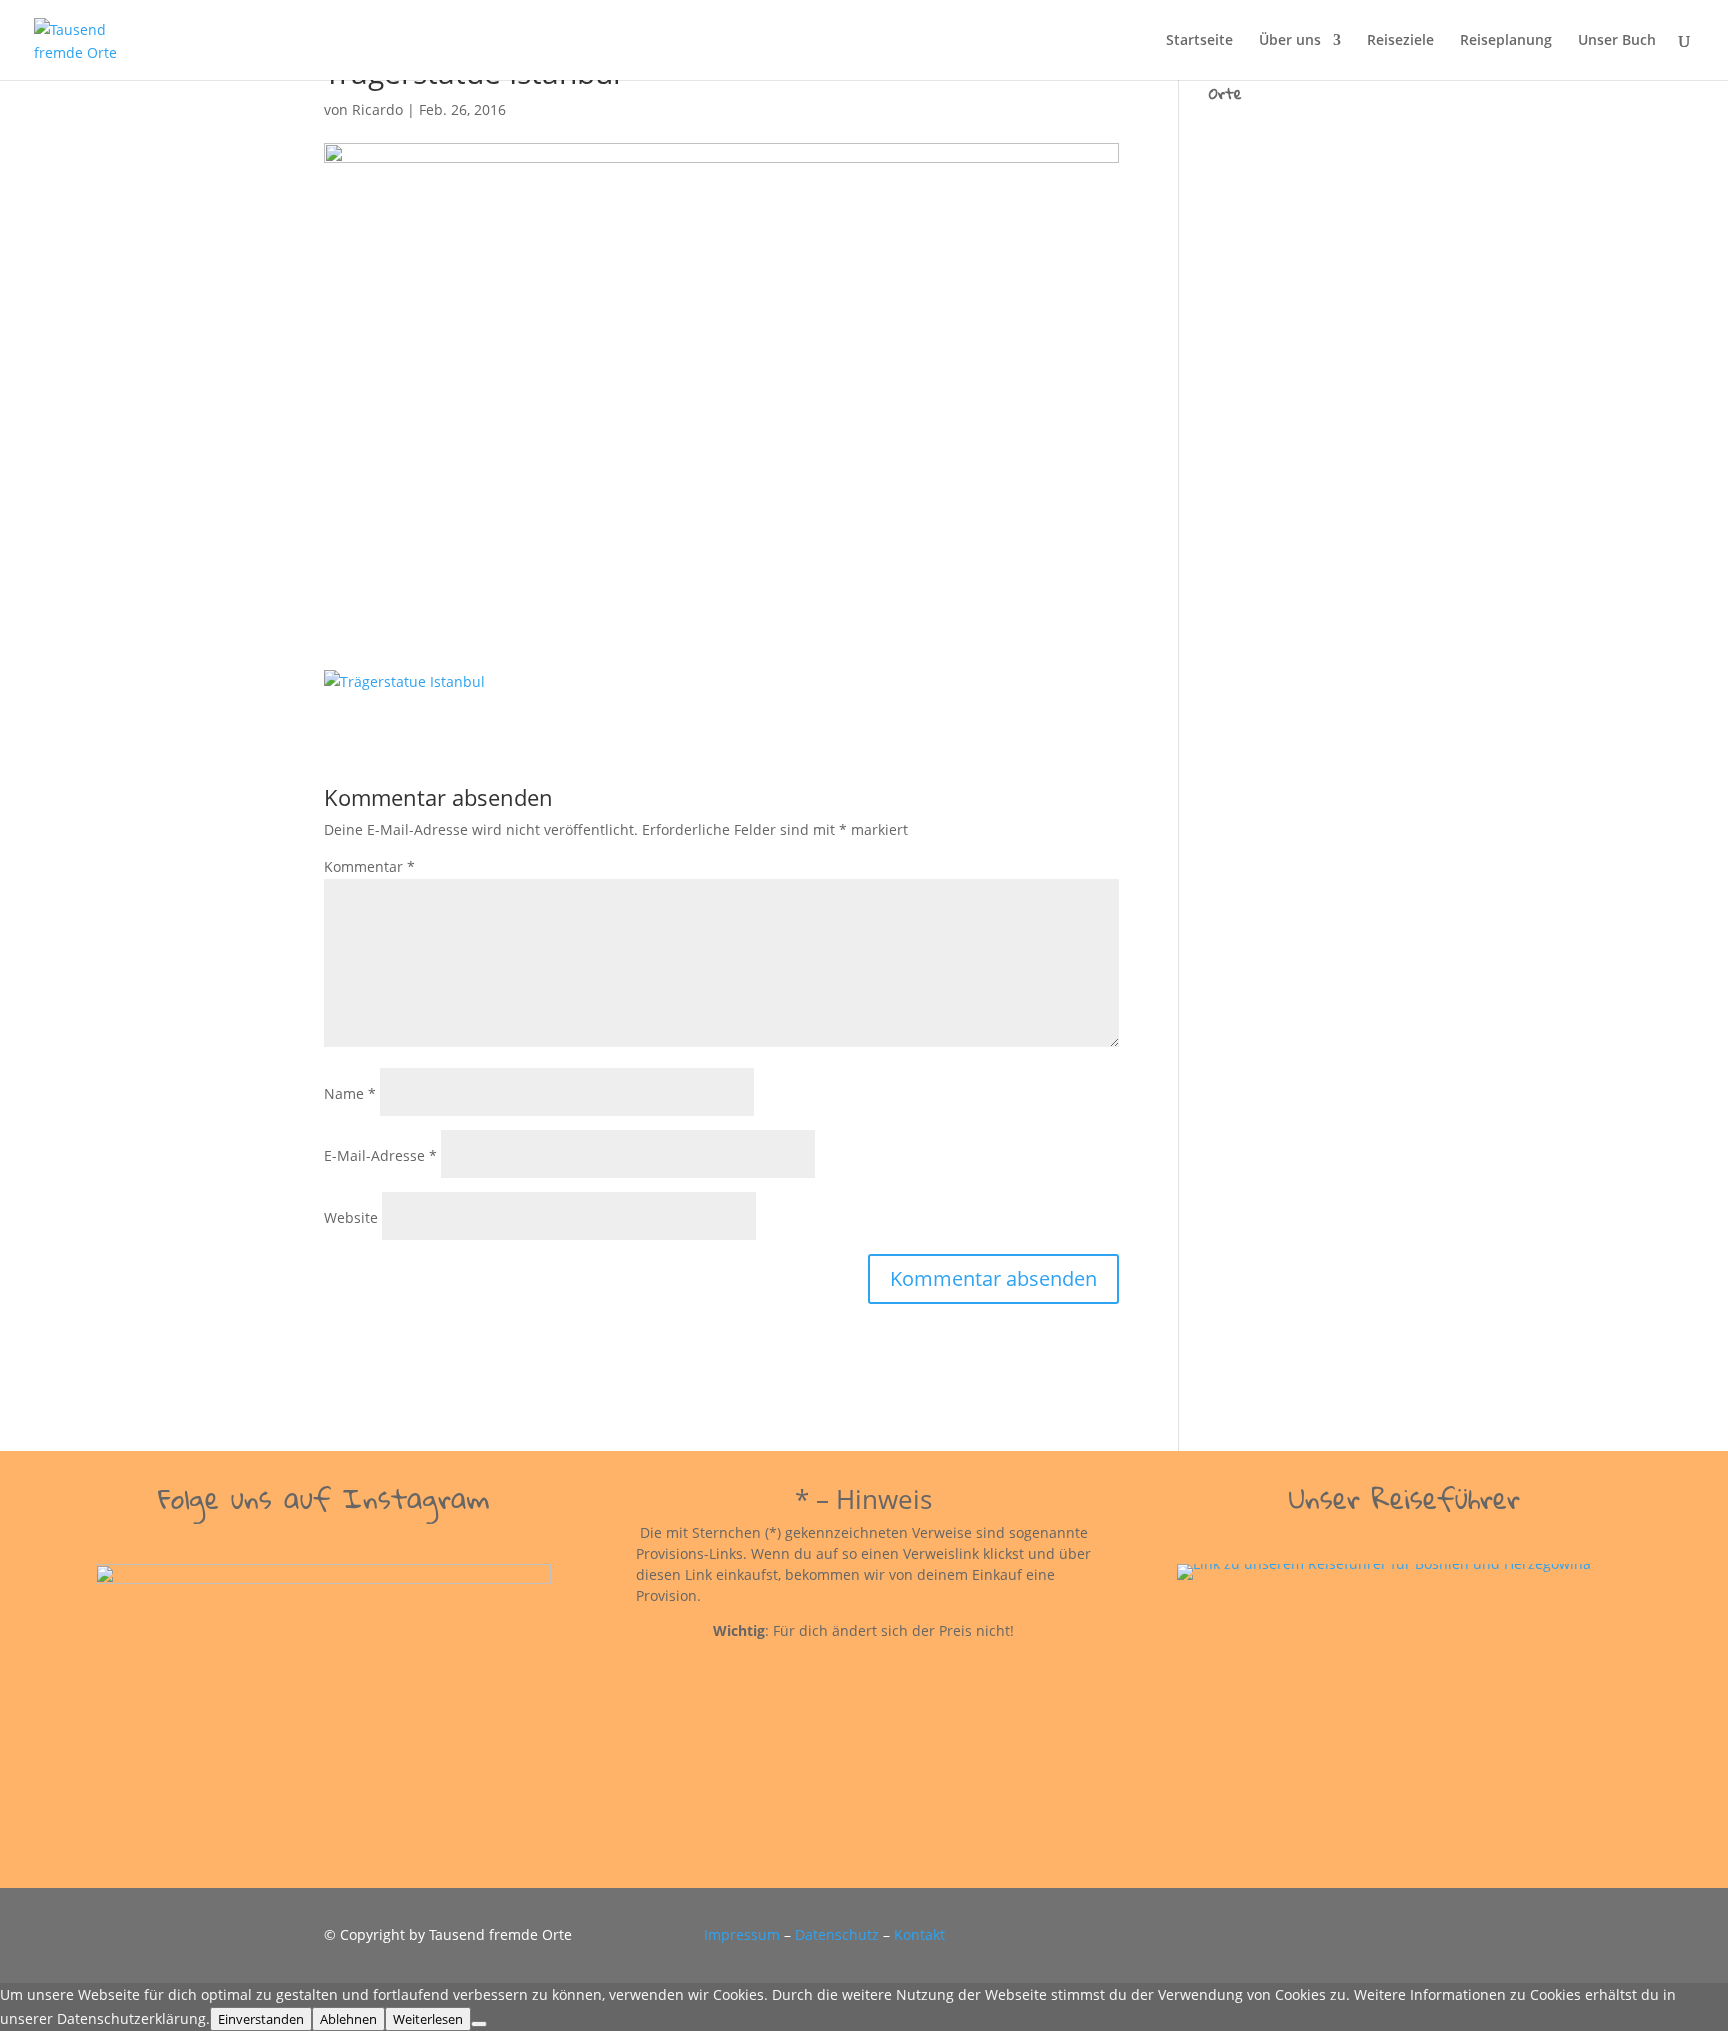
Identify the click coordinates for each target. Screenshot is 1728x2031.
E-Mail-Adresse (380, 1155)
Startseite (1199, 41)
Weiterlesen (428, 2019)
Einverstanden (261, 2019)
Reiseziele (1400, 41)
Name (350, 1093)
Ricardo (377, 109)
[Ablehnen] (479, 2024)
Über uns (1290, 41)
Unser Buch (1617, 41)
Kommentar (369, 866)
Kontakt (919, 1934)
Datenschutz (837, 1934)
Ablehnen (348, 2019)
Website (351, 1217)
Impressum (742, 1934)
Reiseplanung (1506, 41)
